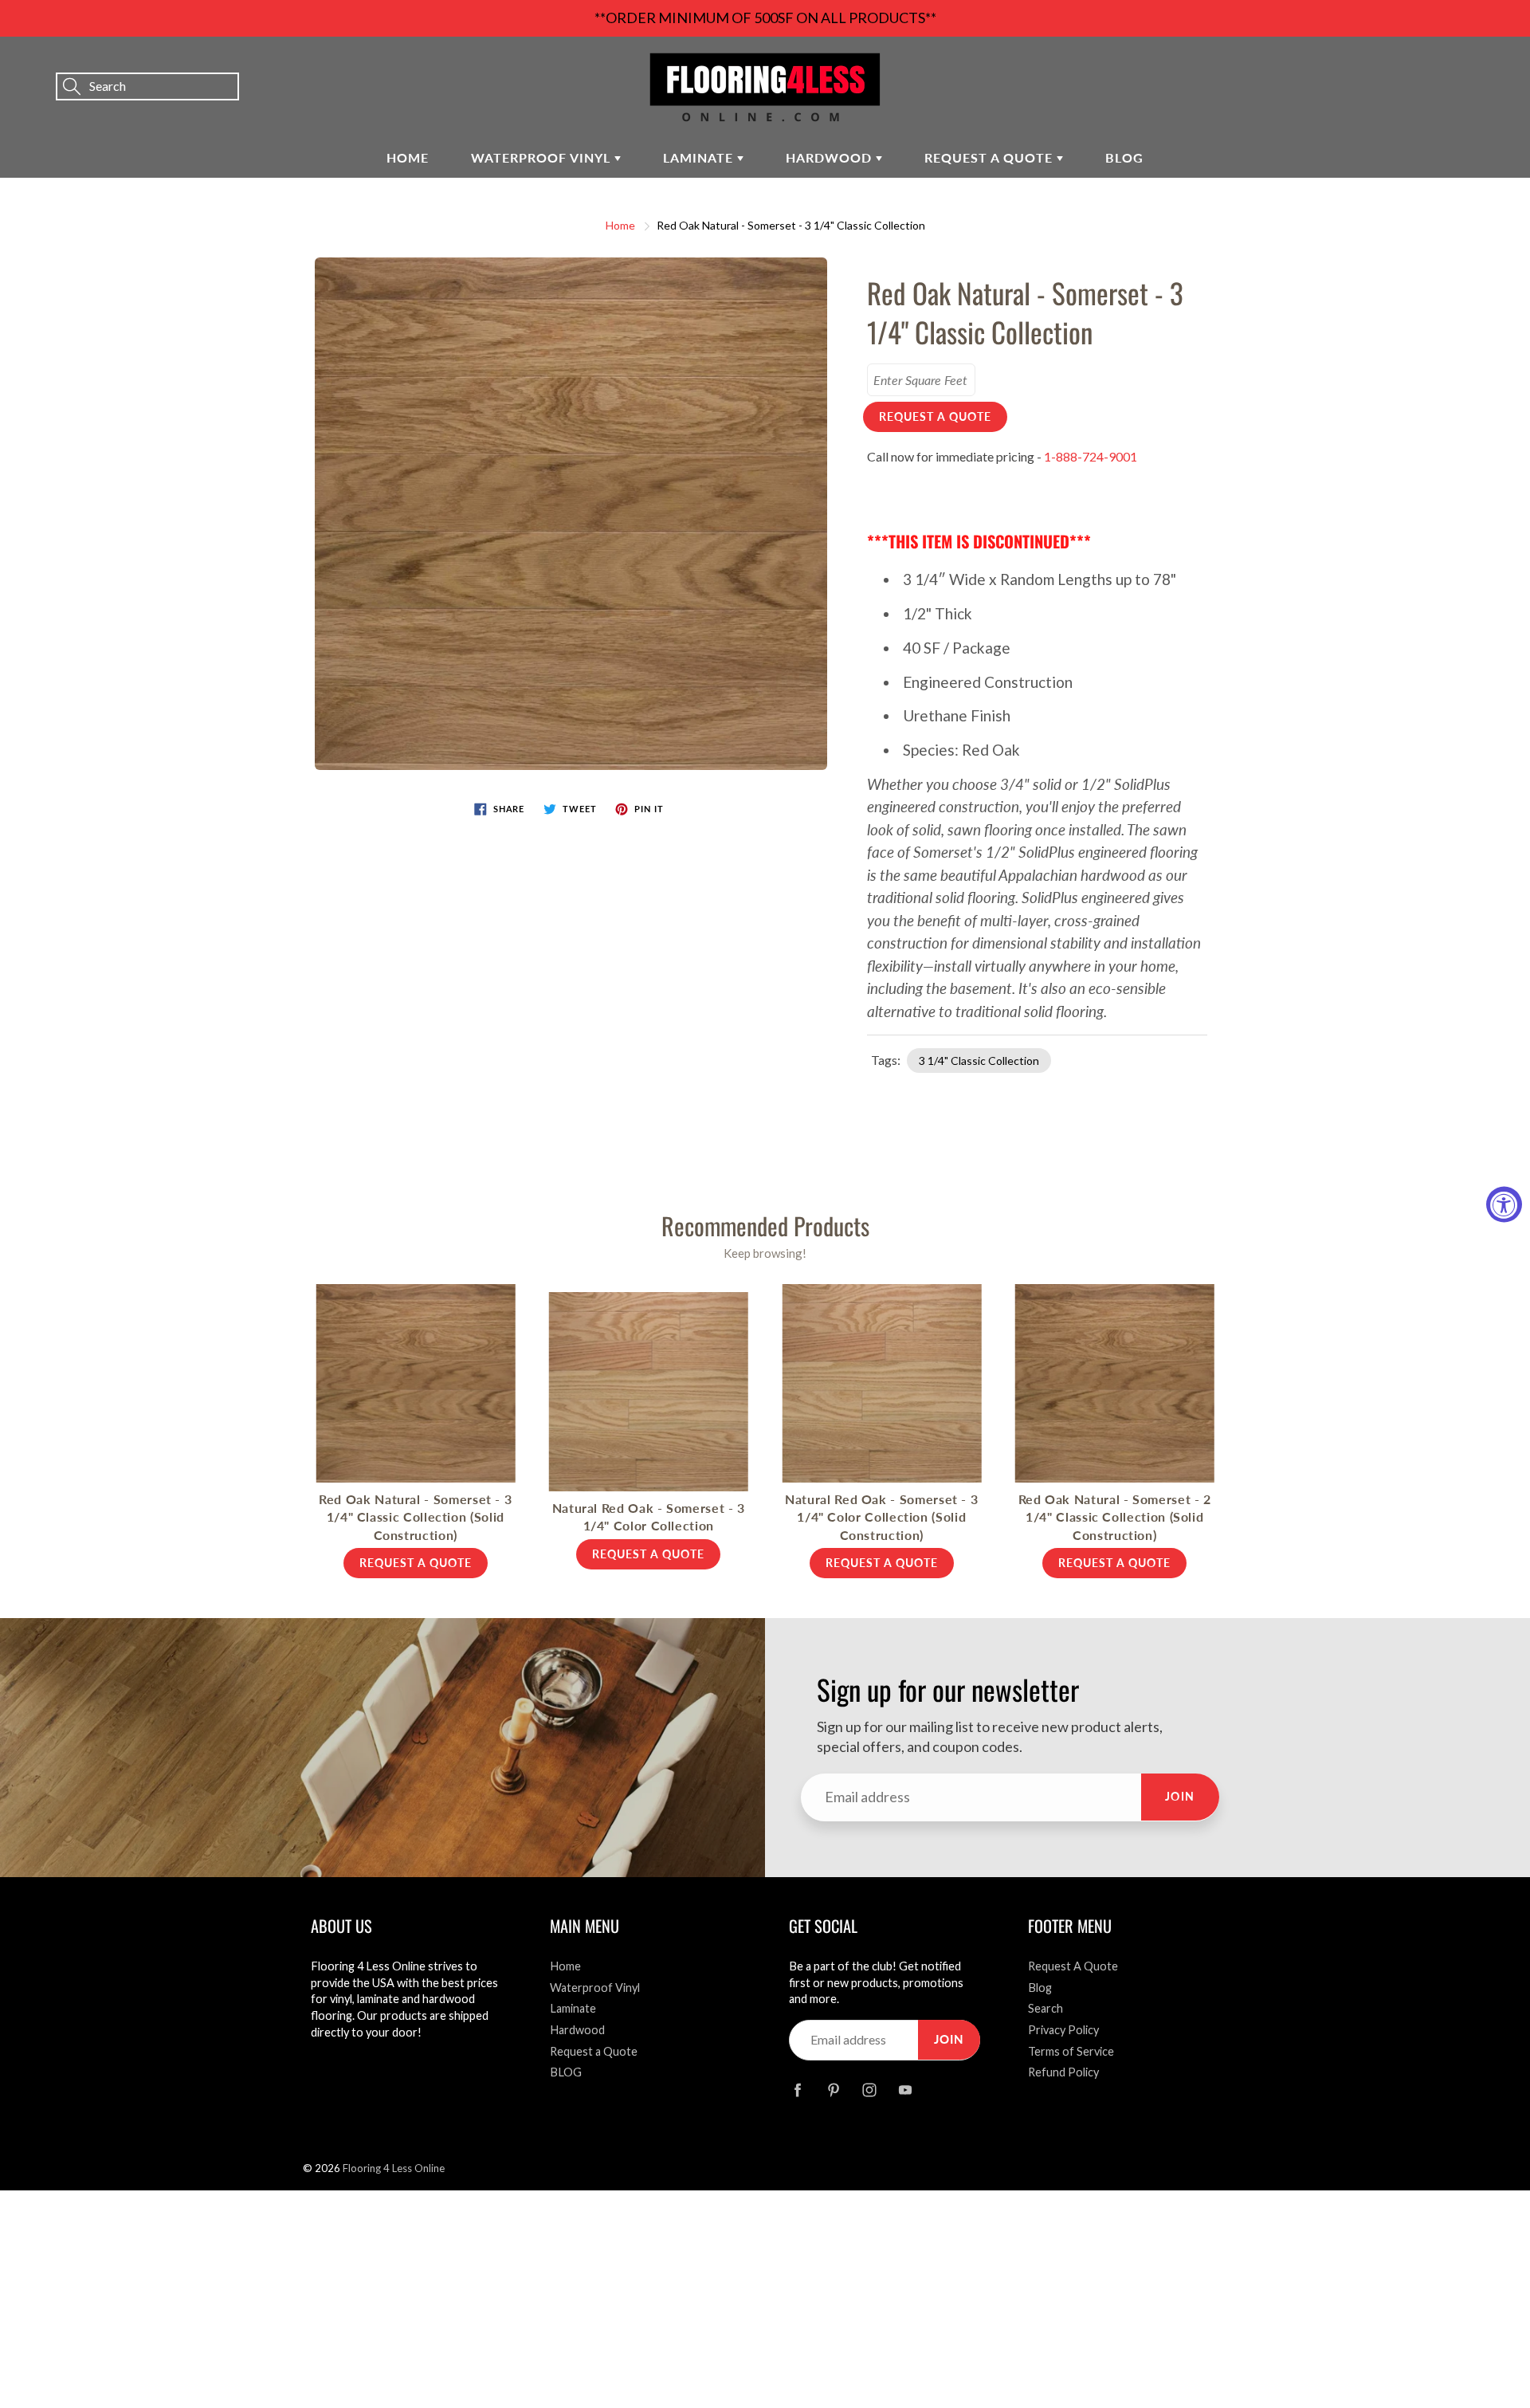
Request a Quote (991, 157)
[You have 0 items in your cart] (1502, 65)
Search (1045, 2008)
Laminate (700, 157)
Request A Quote (1073, 1966)
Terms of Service (1071, 2051)
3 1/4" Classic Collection (979, 1061)
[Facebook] (797, 2090)
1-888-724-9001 (1091, 456)
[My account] (1462, 65)
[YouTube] (905, 2090)
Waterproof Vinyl (543, 157)
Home (408, 157)
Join (1180, 1796)
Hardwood (831, 157)
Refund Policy (1063, 2072)
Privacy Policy (1063, 2030)
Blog (1040, 1988)
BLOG (1124, 157)
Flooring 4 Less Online (394, 2168)
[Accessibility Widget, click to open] (1504, 1204)
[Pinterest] (833, 2090)
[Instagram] (869, 2090)
